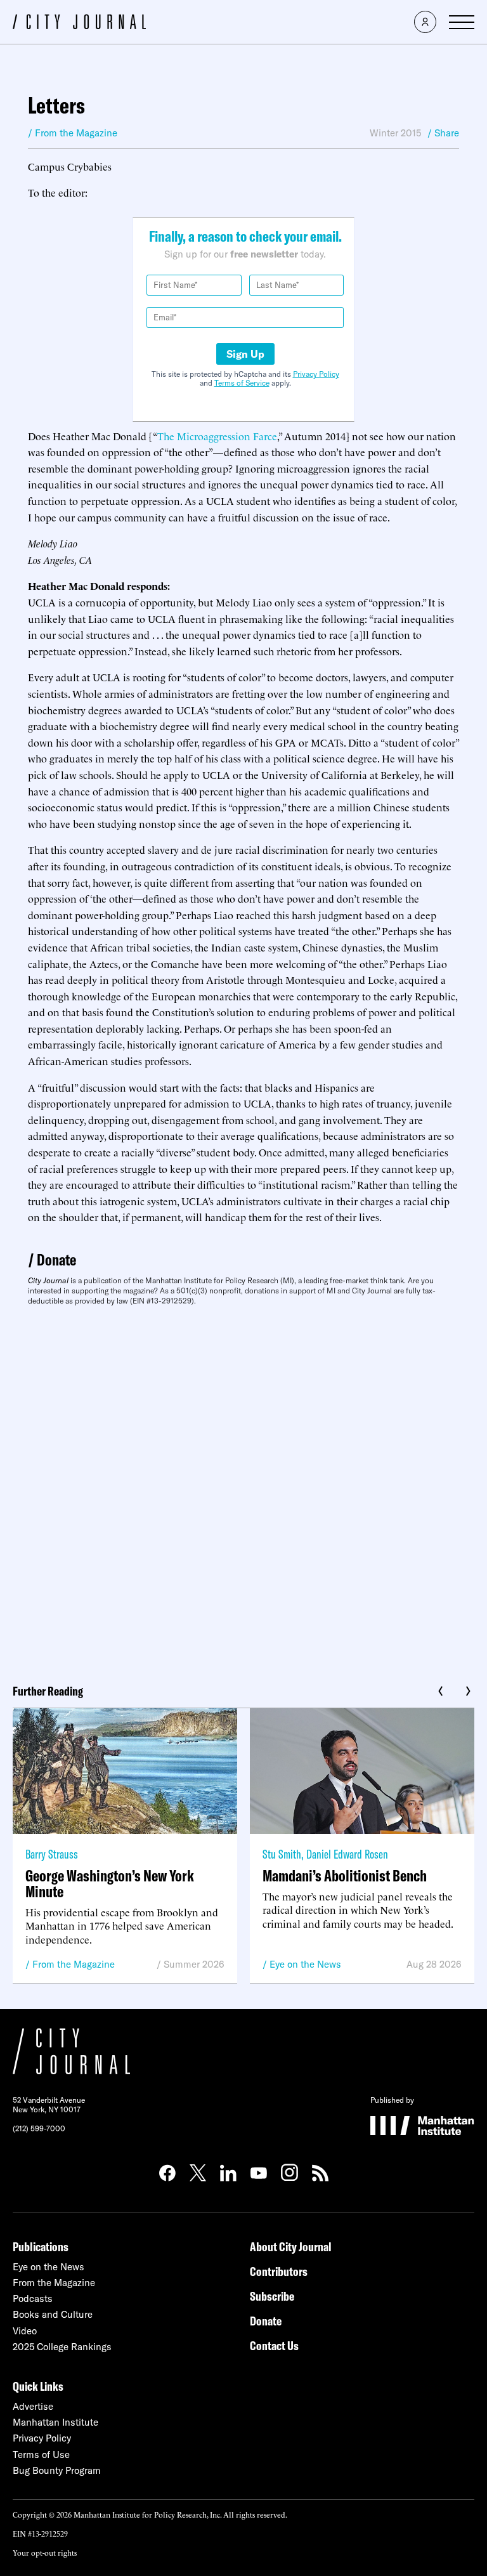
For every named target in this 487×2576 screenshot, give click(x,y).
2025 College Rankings (62, 2347)
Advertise (33, 2406)
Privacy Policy (316, 374)
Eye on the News (305, 1964)
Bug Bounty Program (57, 2470)
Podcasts (33, 2298)
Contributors (279, 2271)
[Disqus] (243, 1490)
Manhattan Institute (55, 2422)
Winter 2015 (395, 133)
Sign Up (245, 354)
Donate (56, 1259)
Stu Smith (282, 1854)
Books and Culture (53, 2314)
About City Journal (291, 2246)
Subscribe (272, 2296)
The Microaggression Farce (217, 436)
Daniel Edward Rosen (347, 1854)
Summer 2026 (194, 1964)
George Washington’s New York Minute (110, 1883)
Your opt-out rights (45, 2552)
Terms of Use (41, 2455)
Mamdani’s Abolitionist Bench (345, 1875)
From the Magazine (74, 1964)
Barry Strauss (52, 1854)
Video (25, 2331)
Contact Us (274, 2345)
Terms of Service (242, 383)
